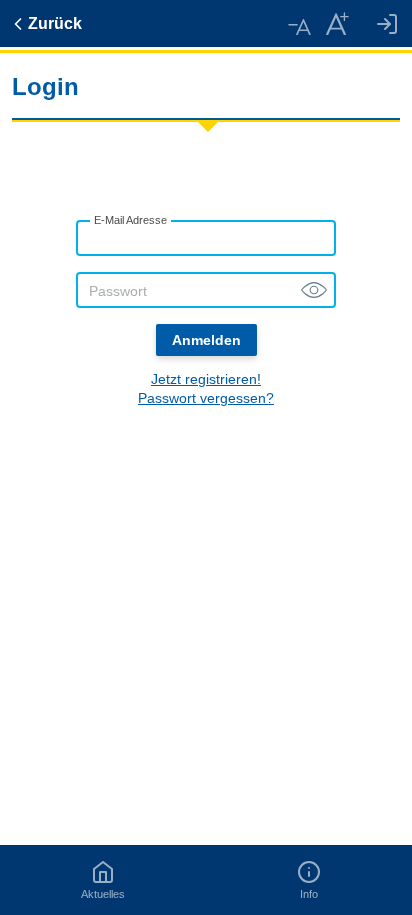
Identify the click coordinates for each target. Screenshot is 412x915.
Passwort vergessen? (206, 398)
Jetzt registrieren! (206, 379)
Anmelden (206, 340)
